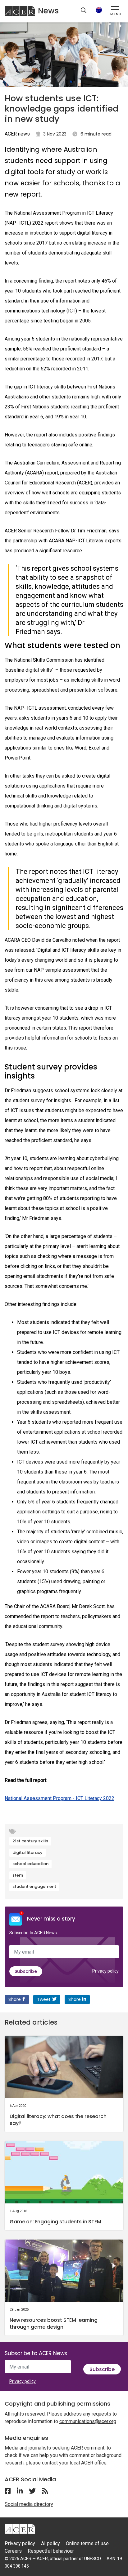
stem (18, 1875)
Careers (13, 2551)
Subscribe (26, 1971)
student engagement (34, 1886)
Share (15, 1999)
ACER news (17, 134)
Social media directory (29, 2504)
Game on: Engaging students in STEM (55, 2222)
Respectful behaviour (51, 2551)
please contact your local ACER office (66, 2463)
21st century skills (30, 1841)
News (48, 11)
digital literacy (27, 1852)
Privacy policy (105, 1971)
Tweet (44, 1999)
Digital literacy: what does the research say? (58, 2120)
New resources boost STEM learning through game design (54, 2324)
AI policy (50, 2543)
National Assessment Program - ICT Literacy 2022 (59, 1798)
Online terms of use (87, 2543)
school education (30, 1864)
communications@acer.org (88, 2421)
